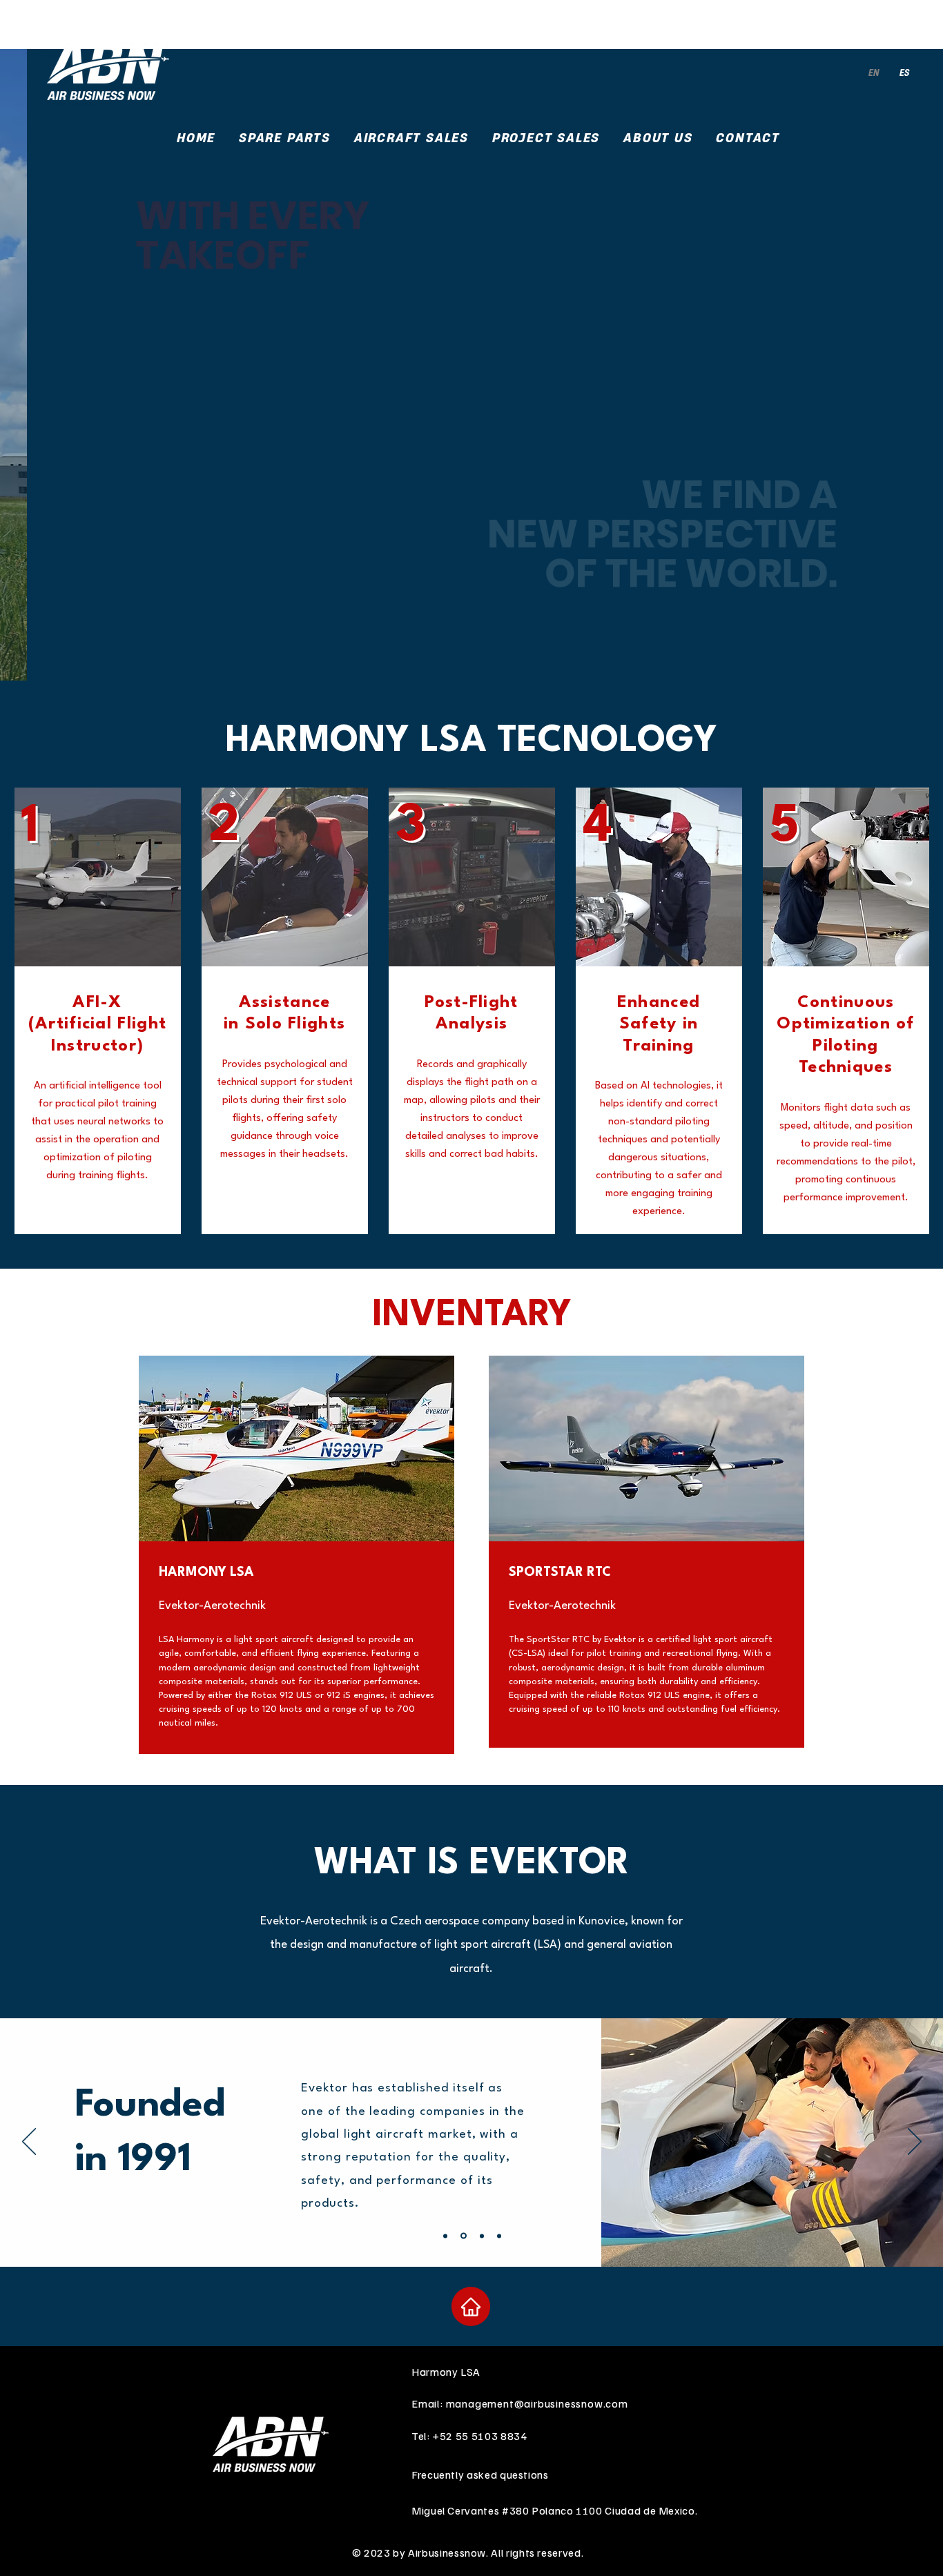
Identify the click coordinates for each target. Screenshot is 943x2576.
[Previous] (29, 2143)
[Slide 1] (445, 2236)
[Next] (915, 2143)
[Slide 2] (464, 2236)
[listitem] (296, 1559)
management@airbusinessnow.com (537, 2403)
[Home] (471, 2306)
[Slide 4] (499, 2236)
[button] (411, 138)
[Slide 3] (482, 2236)
